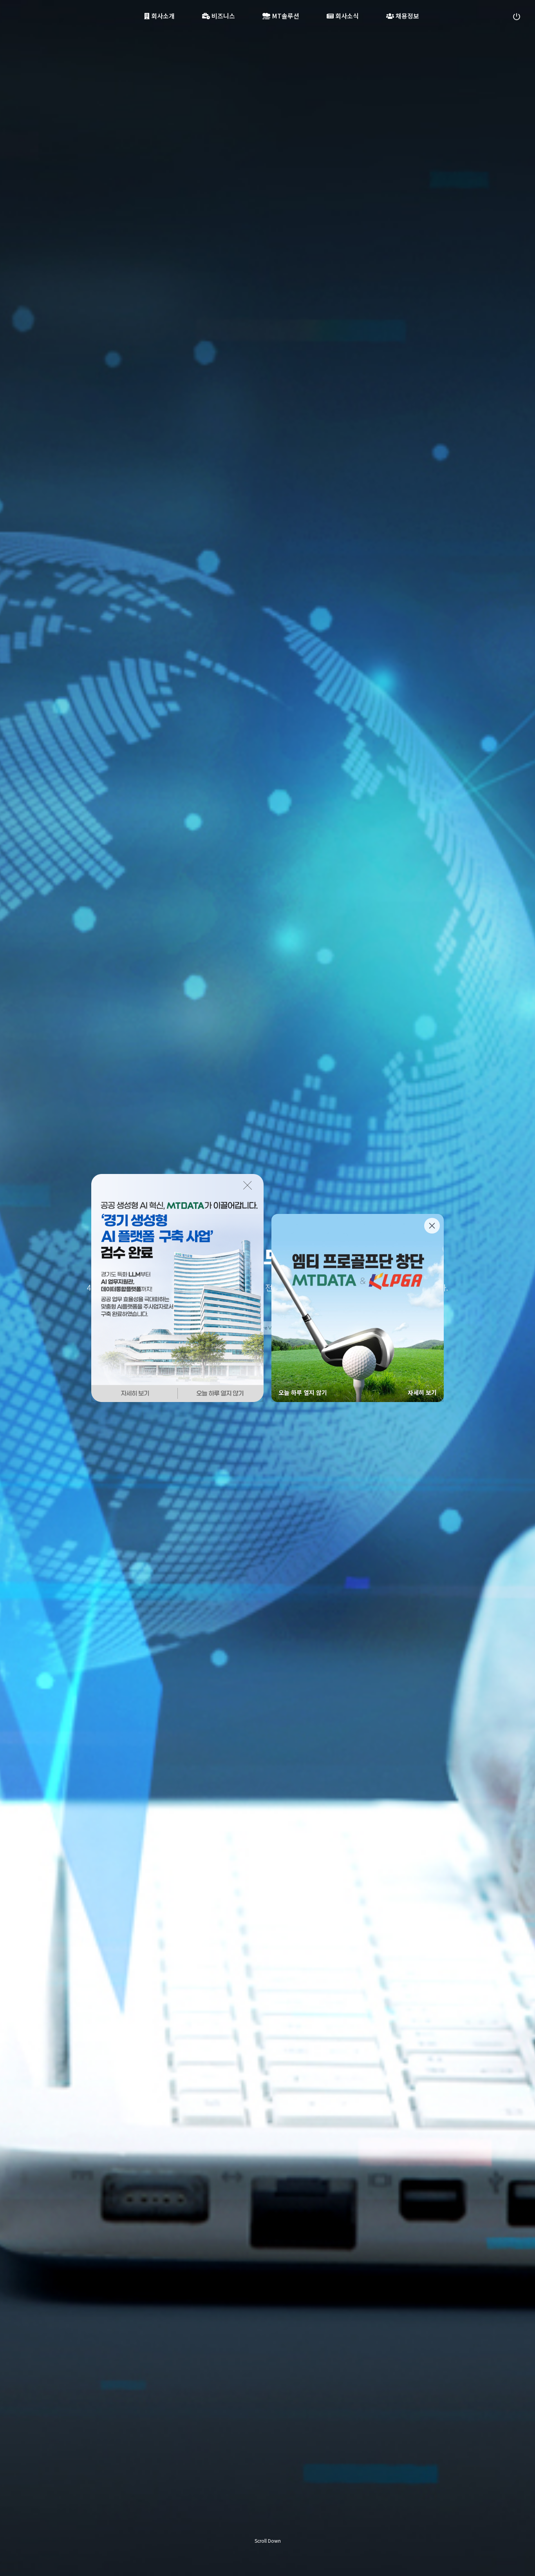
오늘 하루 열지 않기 (303, 1392)
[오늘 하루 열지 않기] (221, 1393)
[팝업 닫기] (250, 1185)
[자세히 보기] (134, 1393)
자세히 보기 (422, 1392)
